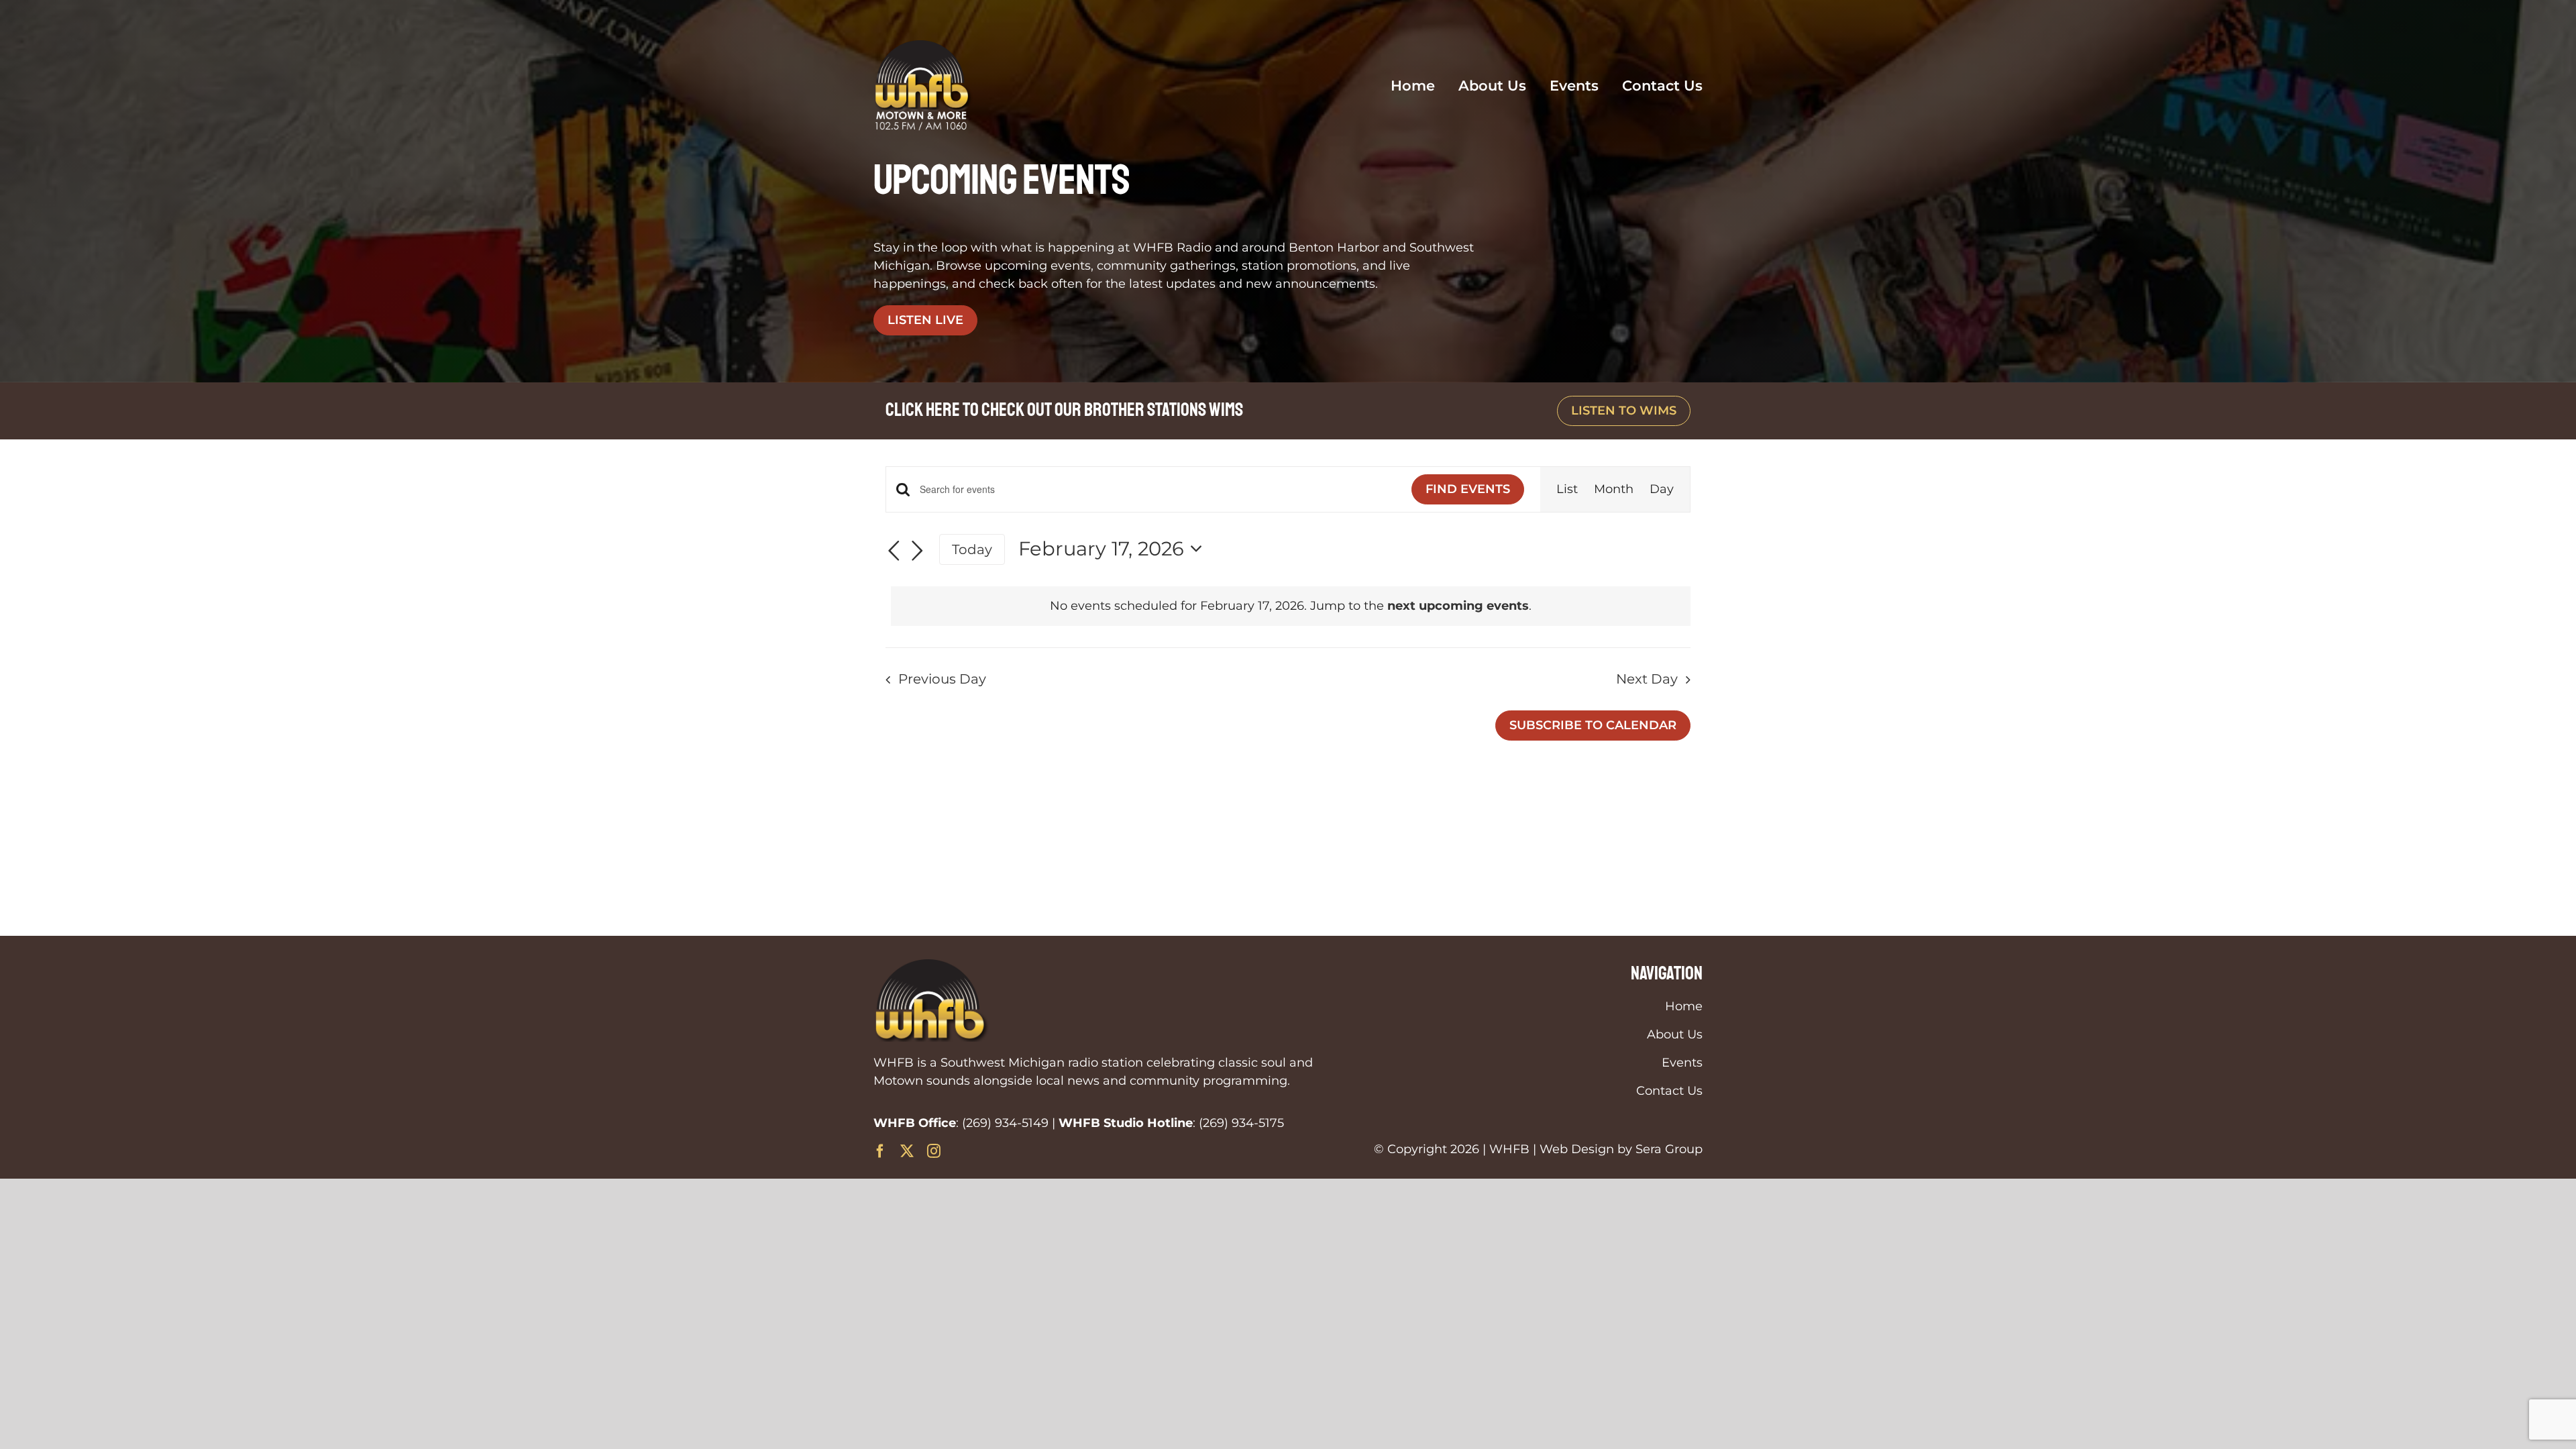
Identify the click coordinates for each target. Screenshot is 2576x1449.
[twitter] (907, 1151)
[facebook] (880, 1151)
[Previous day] (894, 551)
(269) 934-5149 (1005, 1123)
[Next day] (918, 551)
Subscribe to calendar (1593, 725)
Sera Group (1669, 1149)
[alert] (1291, 606)
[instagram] (934, 1151)
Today (972, 549)
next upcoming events (1458, 606)
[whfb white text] (924, 46)
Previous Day (942, 679)
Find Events (1468, 489)
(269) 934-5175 (1241, 1123)
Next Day (1647, 679)
